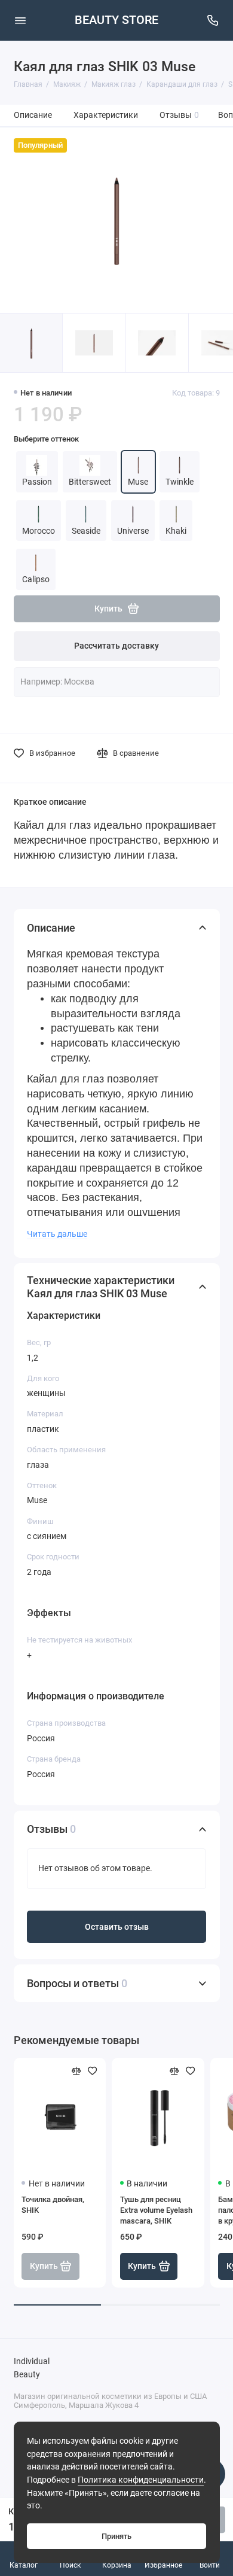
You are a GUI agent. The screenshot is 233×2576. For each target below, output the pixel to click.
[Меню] (20, 20)
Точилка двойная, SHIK (53, 2205)
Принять (116, 2536)
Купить (142, 2266)
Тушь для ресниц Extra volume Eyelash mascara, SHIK (156, 2210)
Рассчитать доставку (116, 646)
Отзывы (180, 115)
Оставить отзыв (117, 1927)
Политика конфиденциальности (141, 2480)
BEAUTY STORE (116, 20)
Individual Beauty (32, 2368)
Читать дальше (57, 1234)
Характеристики (106, 115)
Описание (33, 115)
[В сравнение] (76, 2071)
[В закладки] (93, 2071)
